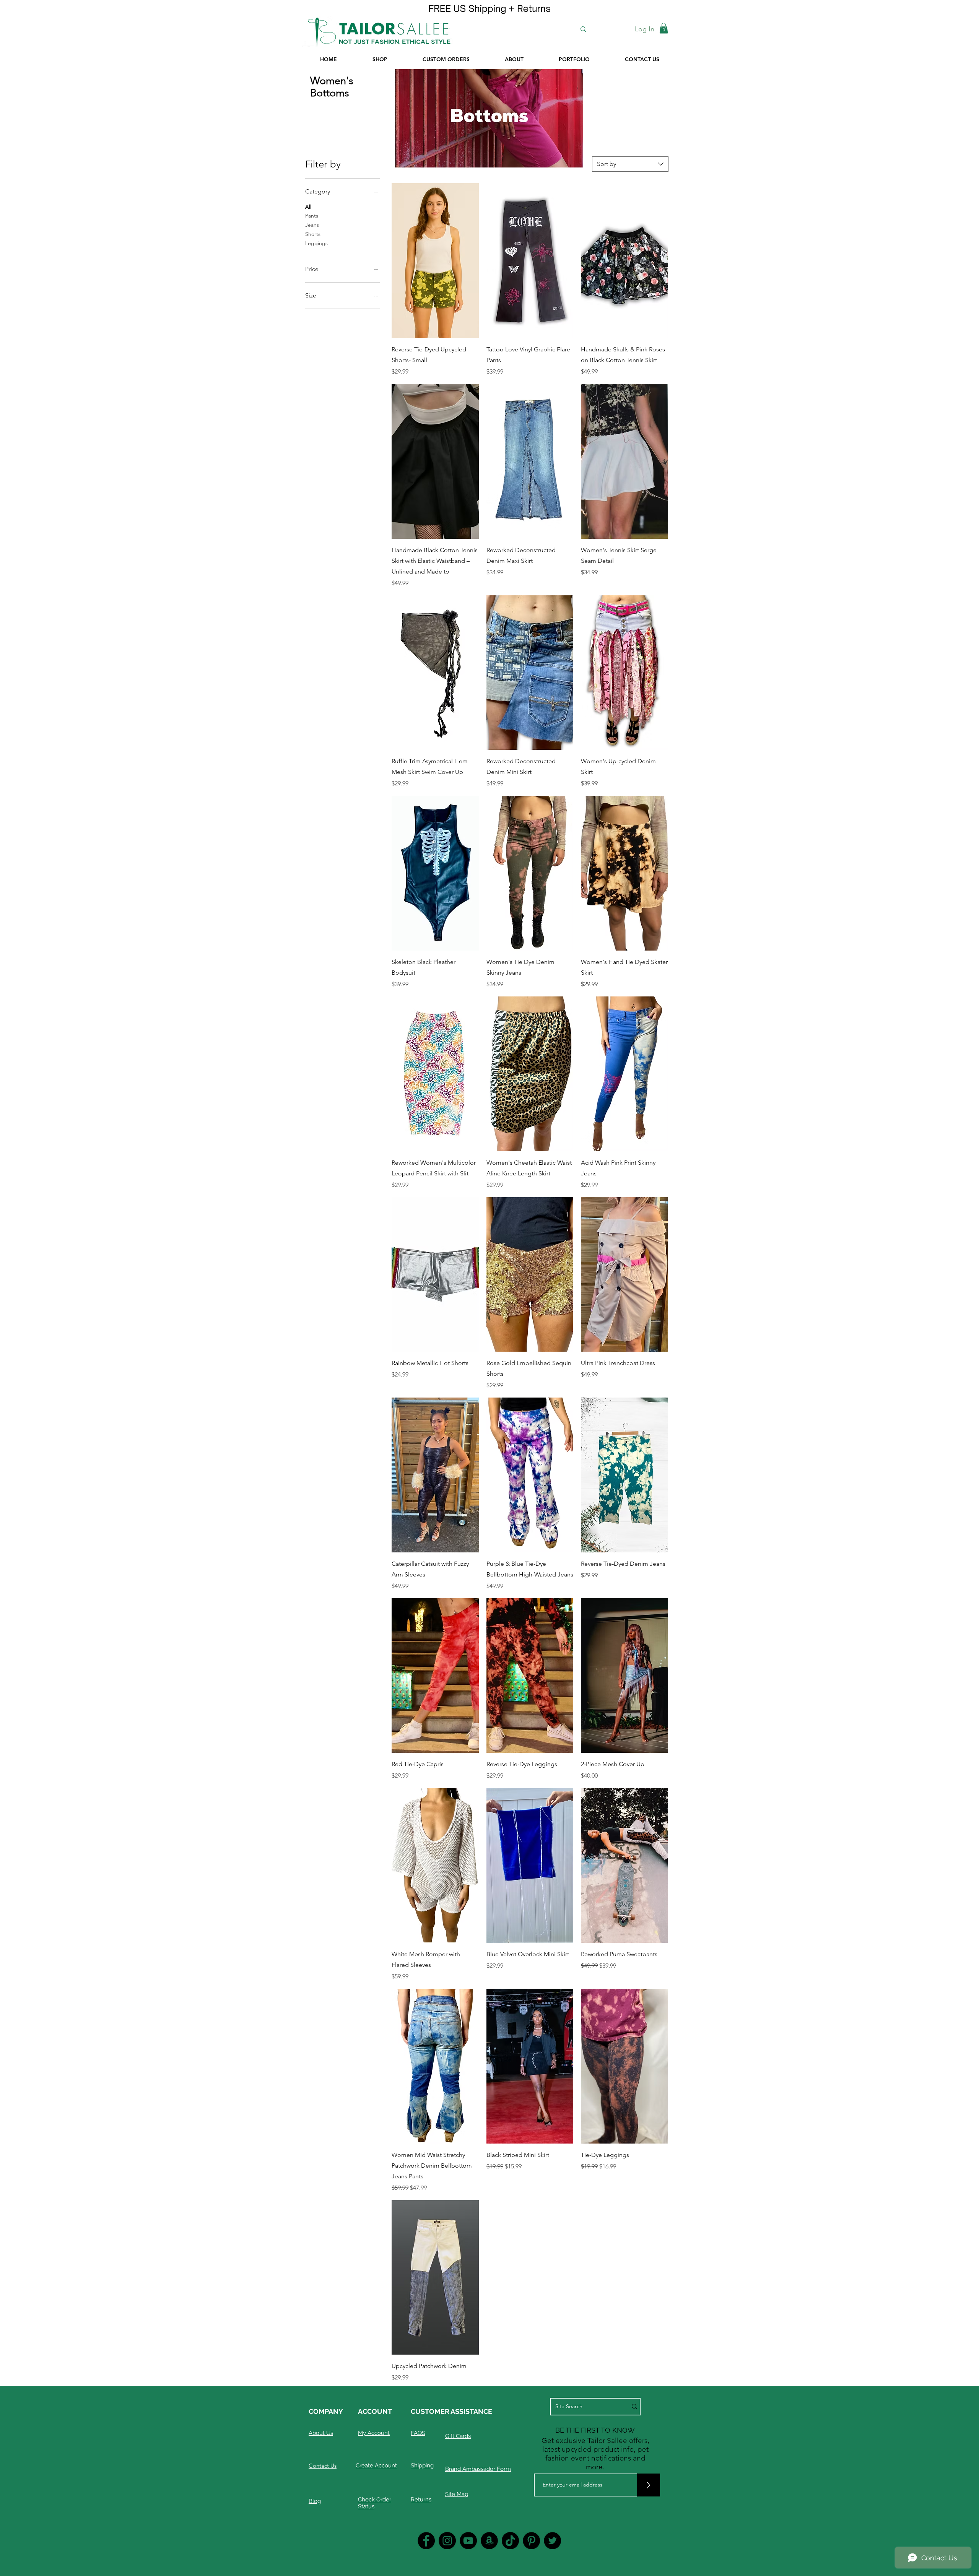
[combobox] (630, 164)
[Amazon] (489, 2541)
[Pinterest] (531, 2541)
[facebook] (426, 2541)
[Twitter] (552, 2541)
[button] (664, 28)
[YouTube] (468, 2541)
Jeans (312, 225)
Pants (312, 216)
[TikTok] (510, 2541)
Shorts (313, 234)
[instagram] (447, 2541)
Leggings (316, 243)
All (308, 207)
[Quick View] (435, 261)
